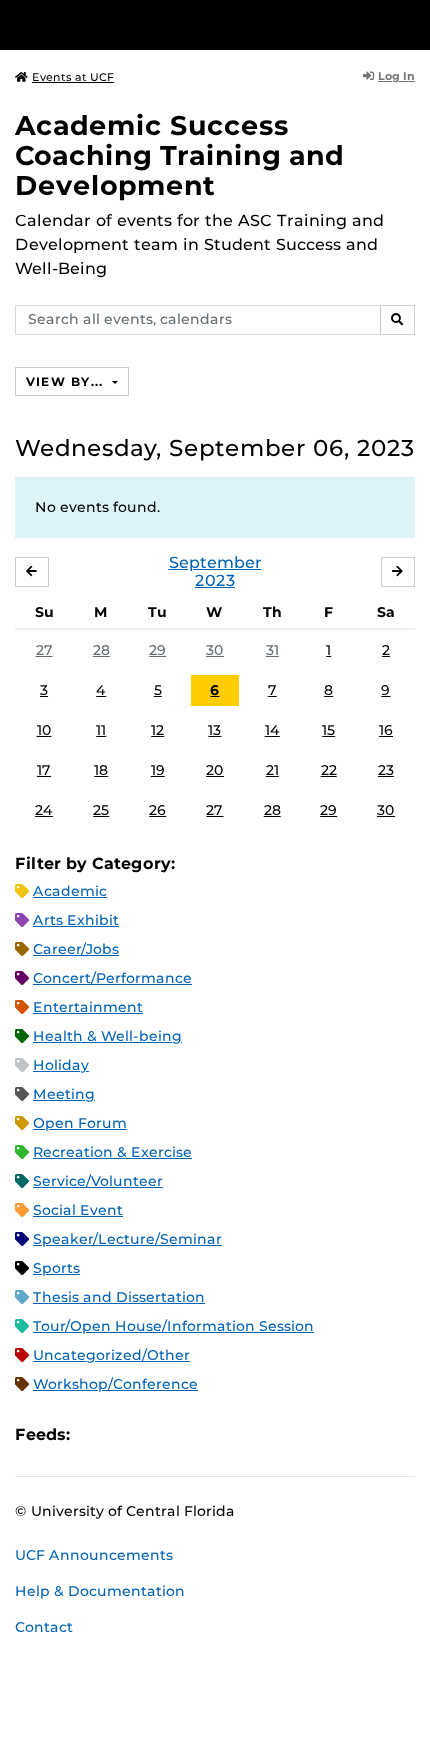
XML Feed (198, 1435)
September (215, 562)
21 (272, 770)
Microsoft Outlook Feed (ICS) (130, 1435)
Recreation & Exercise (112, 1152)
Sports (56, 1268)
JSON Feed (232, 1435)
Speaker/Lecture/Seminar (127, 1239)
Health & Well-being (107, 1036)
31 (272, 650)
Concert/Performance (112, 978)
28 (101, 650)
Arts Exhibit (76, 920)
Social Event (78, 1210)
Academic (70, 891)
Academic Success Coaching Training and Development (179, 155)
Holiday (61, 1065)
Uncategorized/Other (111, 1355)
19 (158, 770)
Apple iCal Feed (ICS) (96, 1435)
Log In (396, 76)
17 (44, 770)
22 (329, 770)
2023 (215, 580)
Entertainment (88, 1007)
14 (272, 730)
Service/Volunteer (98, 1181)
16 (386, 730)
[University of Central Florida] (152, 24)
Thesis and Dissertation (119, 1297)
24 (44, 810)
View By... (67, 381)
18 (101, 770)
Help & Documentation (100, 1591)
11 (101, 730)
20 (215, 770)
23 (386, 770)
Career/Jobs (76, 949)
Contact (44, 1627)
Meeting (64, 1094)
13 (214, 730)
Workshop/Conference (115, 1384)
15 (328, 730)
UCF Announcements (94, 1555)
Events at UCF (73, 77)
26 (157, 810)
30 (215, 650)
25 (101, 810)
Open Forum (80, 1123)
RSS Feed (164, 1435)
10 (44, 730)
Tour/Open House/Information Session (173, 1326)
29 (157, 650)
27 (44, 650)
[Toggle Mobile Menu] (410, 23)
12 (157, 730)
